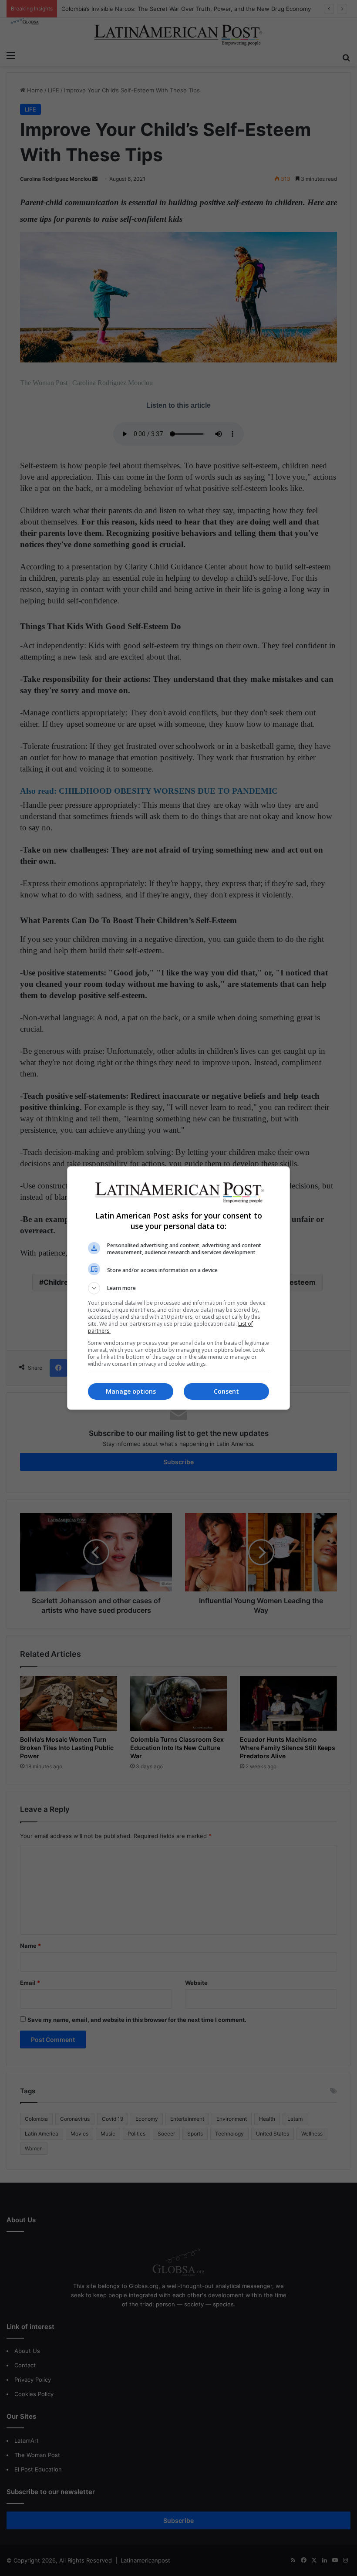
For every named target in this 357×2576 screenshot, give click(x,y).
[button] (178, 1288)
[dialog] (178, 1288)
